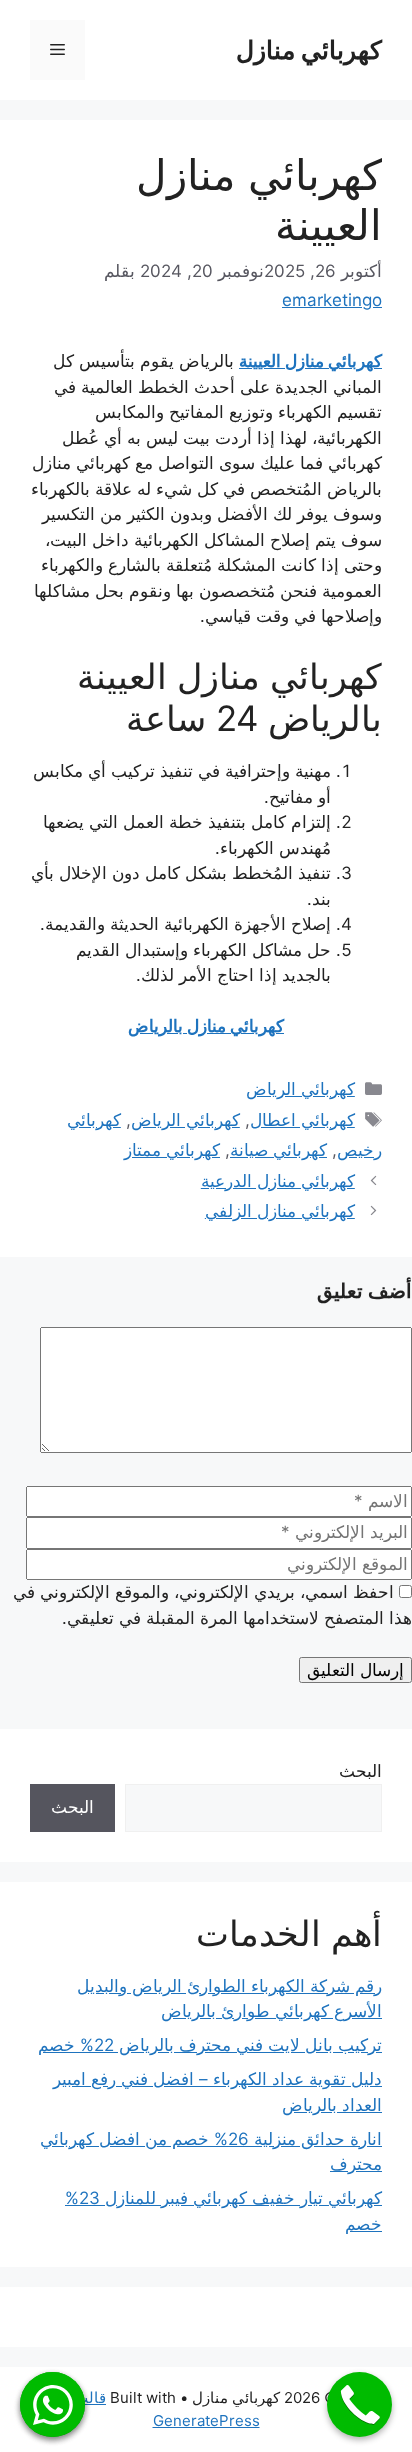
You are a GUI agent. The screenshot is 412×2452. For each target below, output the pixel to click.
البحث (360, 1771)
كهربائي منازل (309, 50)
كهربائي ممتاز (172, 1150)
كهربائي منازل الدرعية (278, 1181)
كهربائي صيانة (278, 1150)
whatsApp (52, 2404)
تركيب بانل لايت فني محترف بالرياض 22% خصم (210, 2045)
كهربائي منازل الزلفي (280, 1211)
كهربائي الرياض (300, 1089)
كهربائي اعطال (302, 1120)
